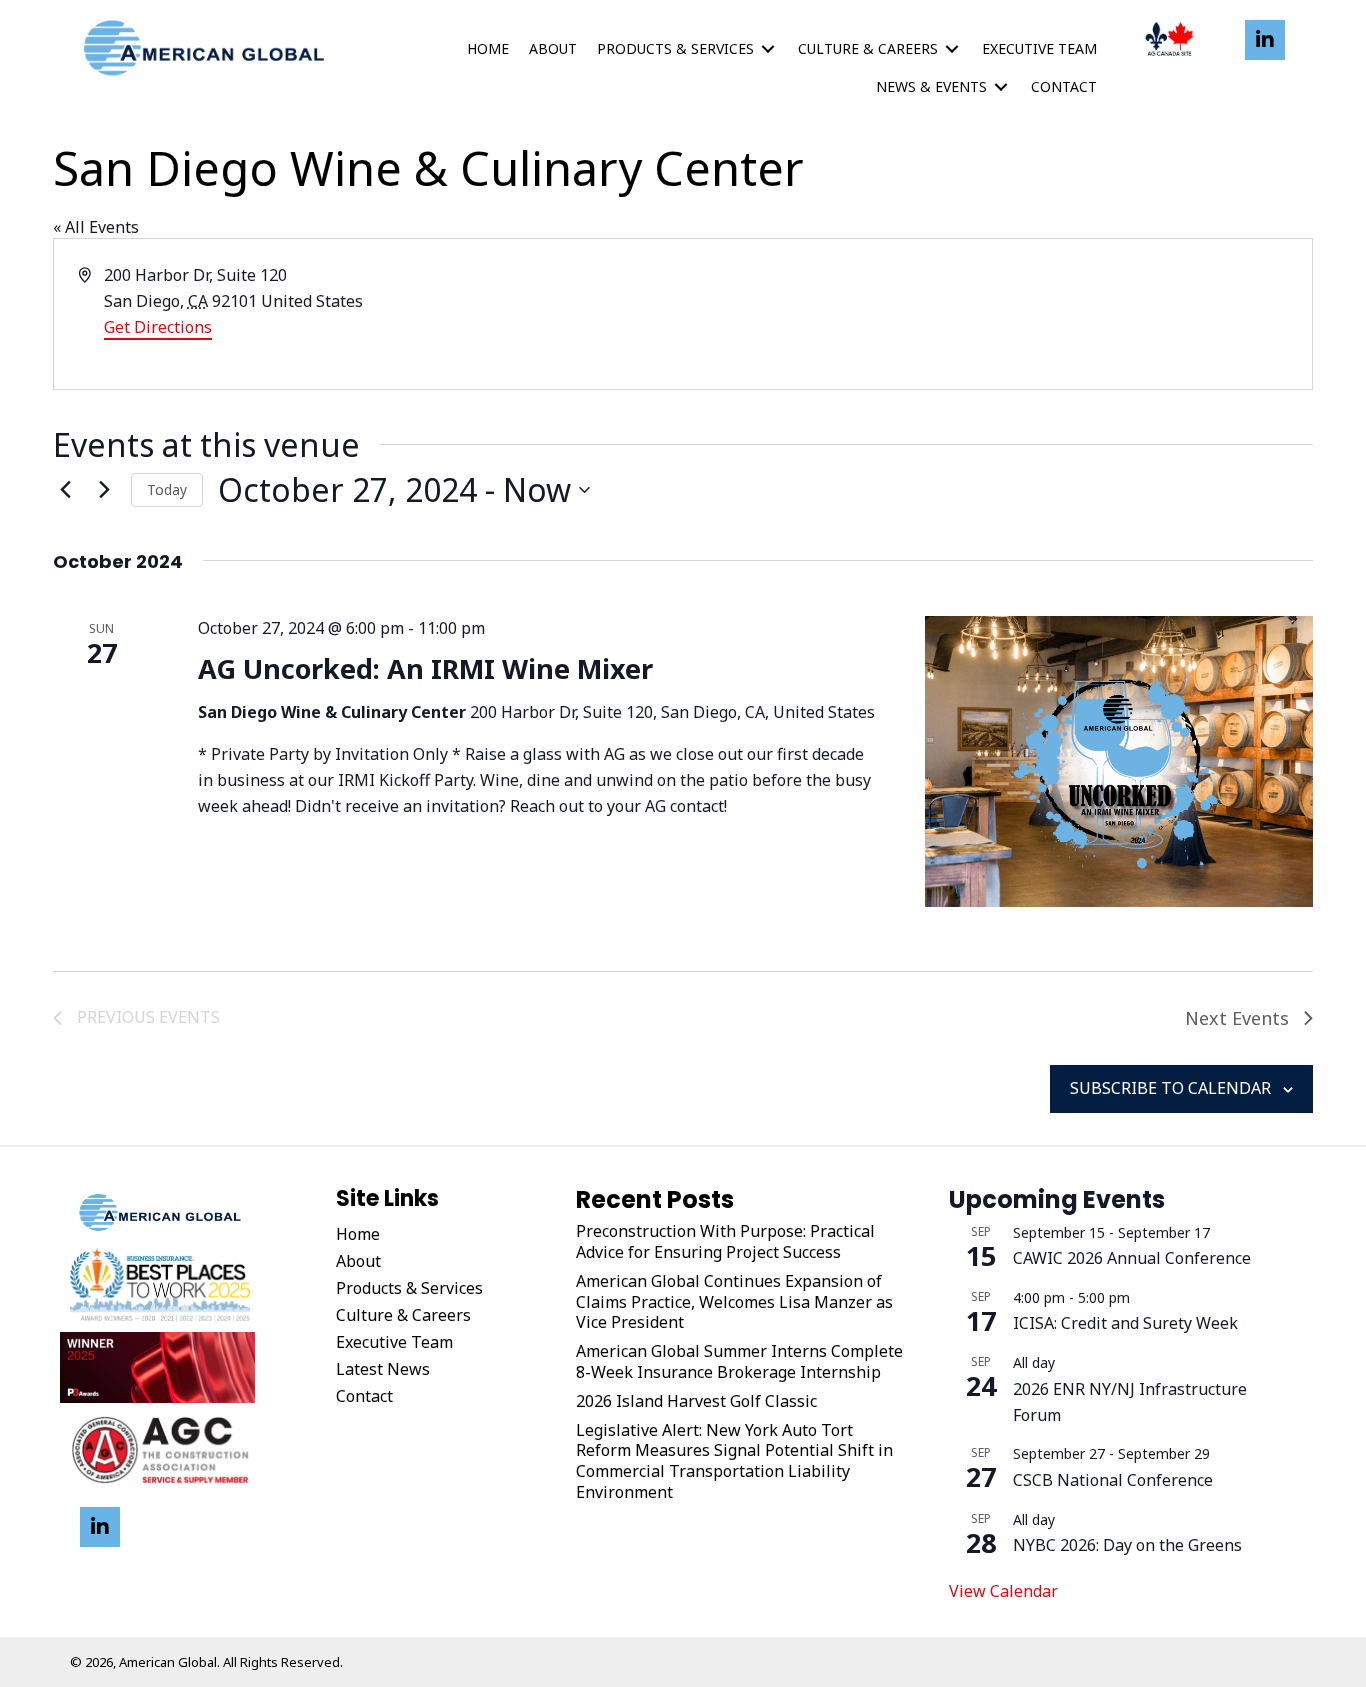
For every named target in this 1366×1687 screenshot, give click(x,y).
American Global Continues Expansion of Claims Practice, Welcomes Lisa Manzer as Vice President (734, 1302)
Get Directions (158, 327)
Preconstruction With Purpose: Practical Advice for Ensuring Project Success (725, 1242)
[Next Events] (104, 490)
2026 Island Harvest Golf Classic (696, 1401)
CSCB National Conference (1113, 1480)
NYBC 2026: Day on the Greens (1127, 1545)
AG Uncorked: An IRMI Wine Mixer (425, 668)
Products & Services (409, 1288)
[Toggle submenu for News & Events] (1001, 87)
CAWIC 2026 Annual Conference (1132, 1258)
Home (358, 1234)
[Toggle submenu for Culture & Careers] (952, 49)
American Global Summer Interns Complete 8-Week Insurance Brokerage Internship (739, 1362)
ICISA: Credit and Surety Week (1125, 1323)
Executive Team (394, 1342)
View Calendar (1003, 1591)
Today (167, 489)
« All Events (96, 227)
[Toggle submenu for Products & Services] (768, 49)
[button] (1265, 40)
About (358, 1261)
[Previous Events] (65, 490)
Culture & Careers (403, 1315)
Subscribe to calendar (1170, 1088)
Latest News (383, 1369)
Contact (364, 1396)
